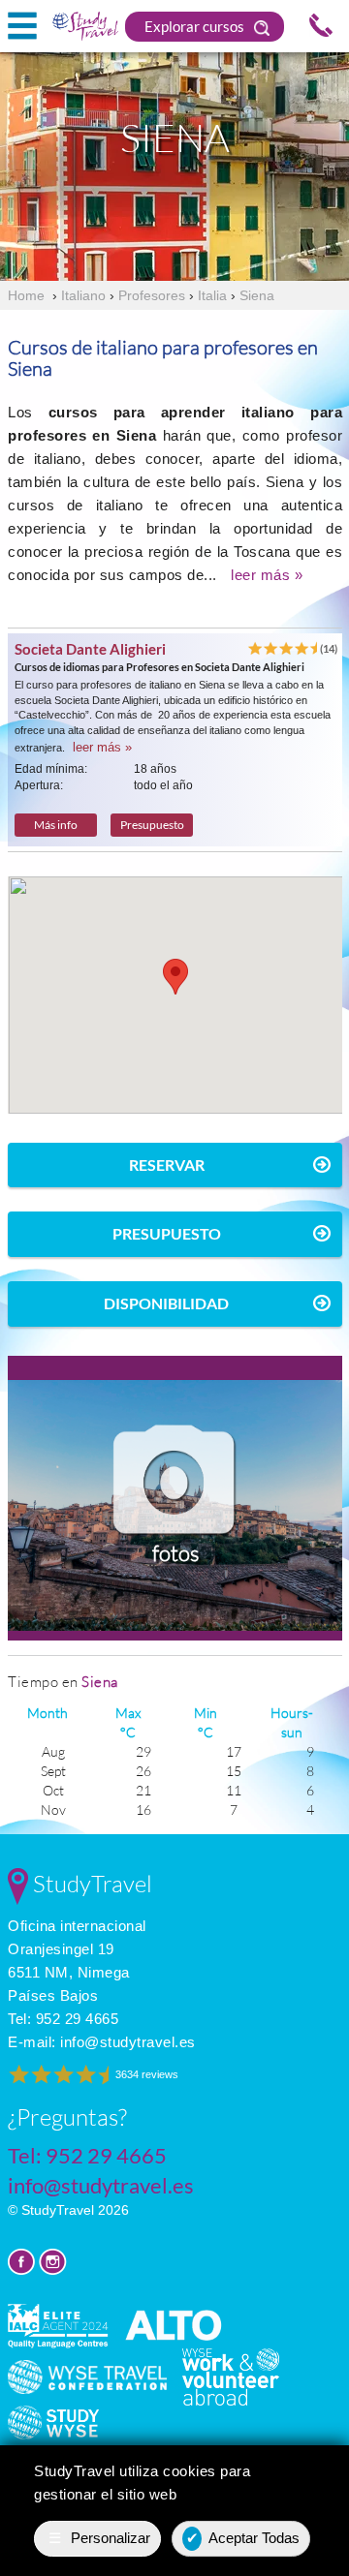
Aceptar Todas (243, 2538)
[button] (175, 977)
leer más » (267, 575)
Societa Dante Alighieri (90, 649)
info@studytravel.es (128, 2042)
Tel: (63, 2019)
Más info (56, 825)
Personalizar (100, 2538)
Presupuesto (152, 825)
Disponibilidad (166, 1303)
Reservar (167, 1165)
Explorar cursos (196, 26)
